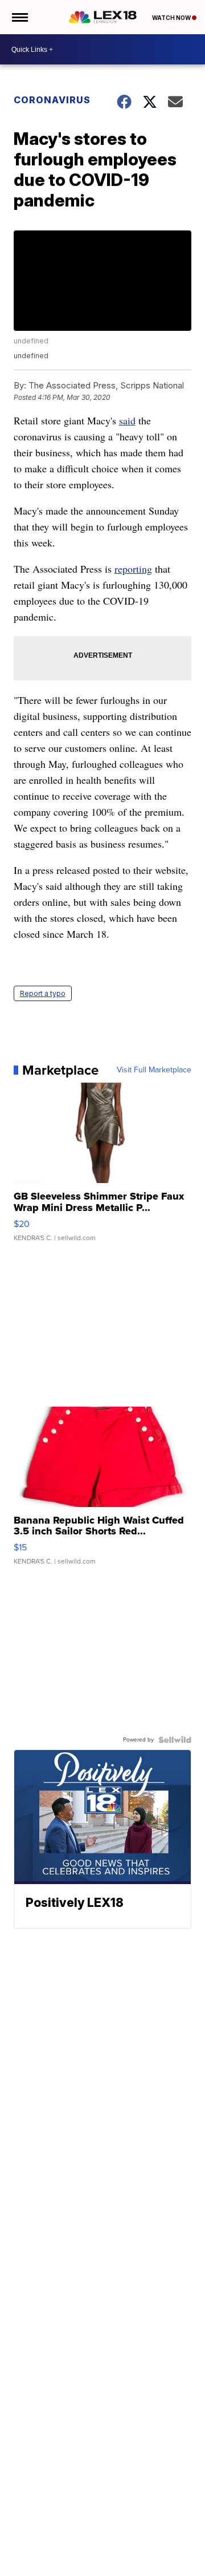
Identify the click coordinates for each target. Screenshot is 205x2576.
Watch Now (172, 18)
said (127, 420)
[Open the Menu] (19, 17)
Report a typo (43, 993)
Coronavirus (52, 100)
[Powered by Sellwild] (175, 1740)
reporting (133, 569)
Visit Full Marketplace (154, 1070)
